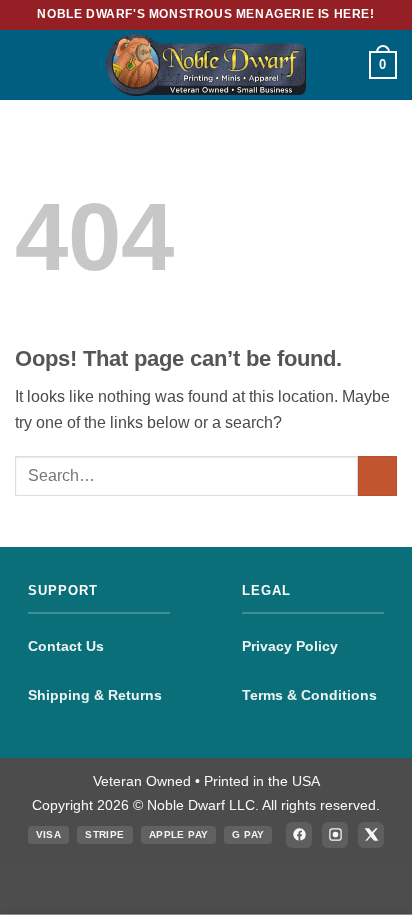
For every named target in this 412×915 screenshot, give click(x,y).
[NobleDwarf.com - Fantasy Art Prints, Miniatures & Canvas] (206, 64)
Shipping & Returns (95, 695)
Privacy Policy (290, 646)
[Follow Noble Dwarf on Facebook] (299, 835)
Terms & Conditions (309, 695)
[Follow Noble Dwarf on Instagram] (335, 835)
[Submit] (377, 475)
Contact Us (66, 646)
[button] (27, 64)
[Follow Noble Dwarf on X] (371, 835)
